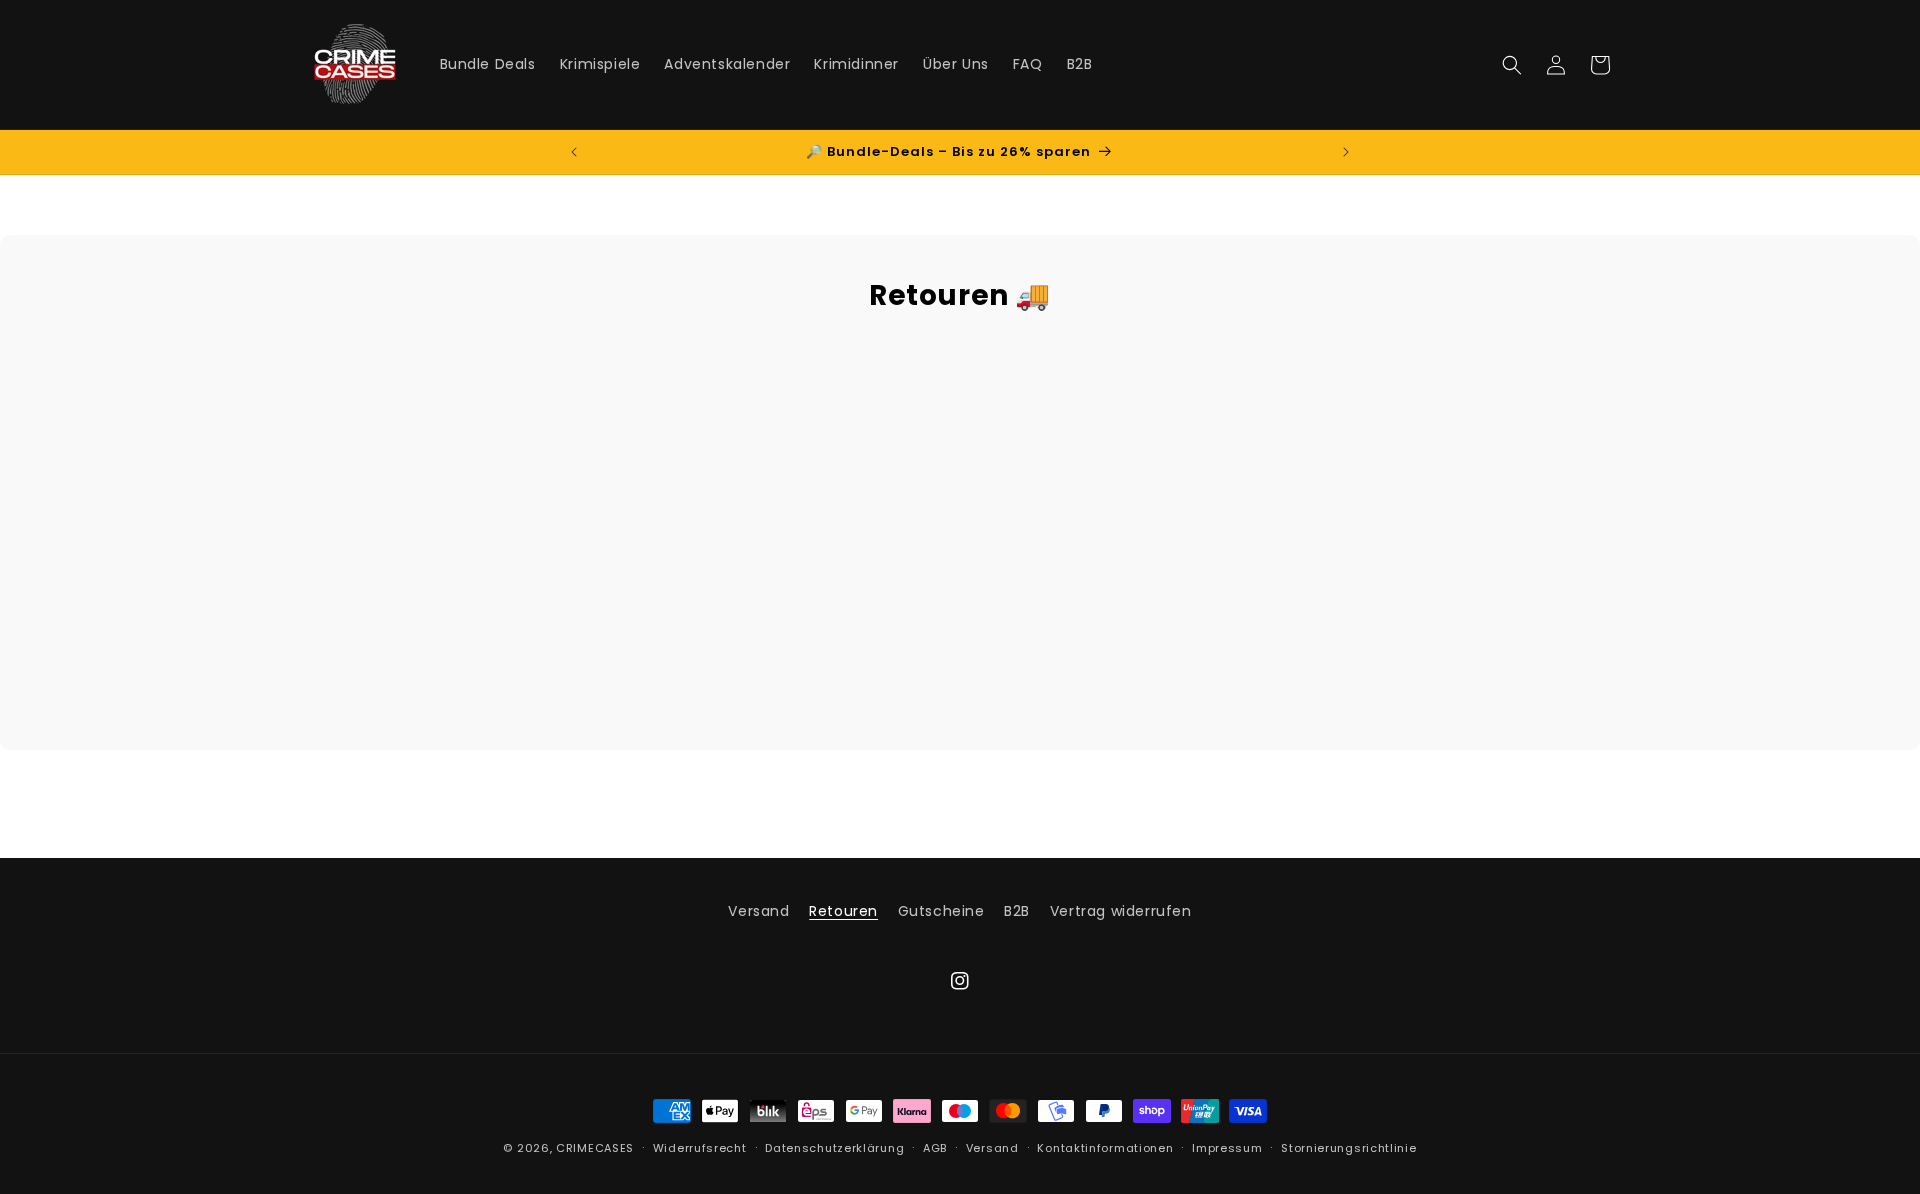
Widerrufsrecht (700, 1148)
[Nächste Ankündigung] (1346, 152)
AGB (935, 1148)
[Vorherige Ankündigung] (574, 152)
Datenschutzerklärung (834, 1148)
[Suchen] (1512, 65)
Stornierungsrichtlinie (1348, 1148)
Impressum (1227, 1148)
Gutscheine (941, 911)
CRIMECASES (595, 1148)
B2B (1017, 911)
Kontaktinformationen (1105, 1148)
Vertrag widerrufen (1121, 911)
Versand (758, 911)
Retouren (843, 911)
